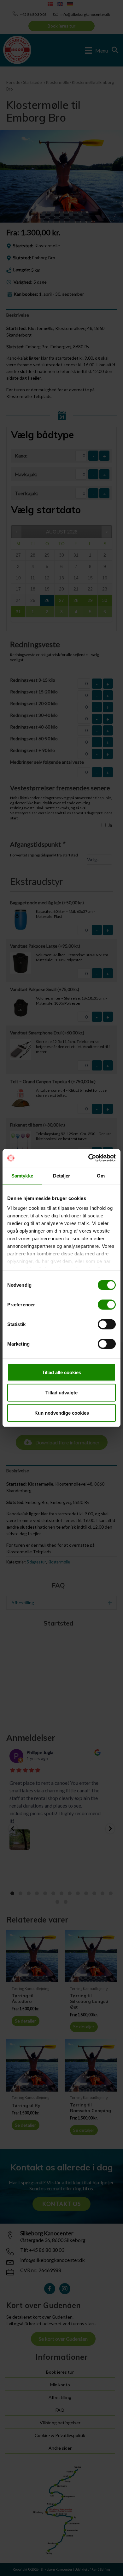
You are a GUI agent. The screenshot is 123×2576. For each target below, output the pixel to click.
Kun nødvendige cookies (62, 1413)
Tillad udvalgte (61, 1392)
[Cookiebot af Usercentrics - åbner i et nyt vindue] (88, 1158)
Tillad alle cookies (61, 1372)
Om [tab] (101, 1175)
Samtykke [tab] (22, 1175)
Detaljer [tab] (62, 1175)
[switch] (107, 1304)
